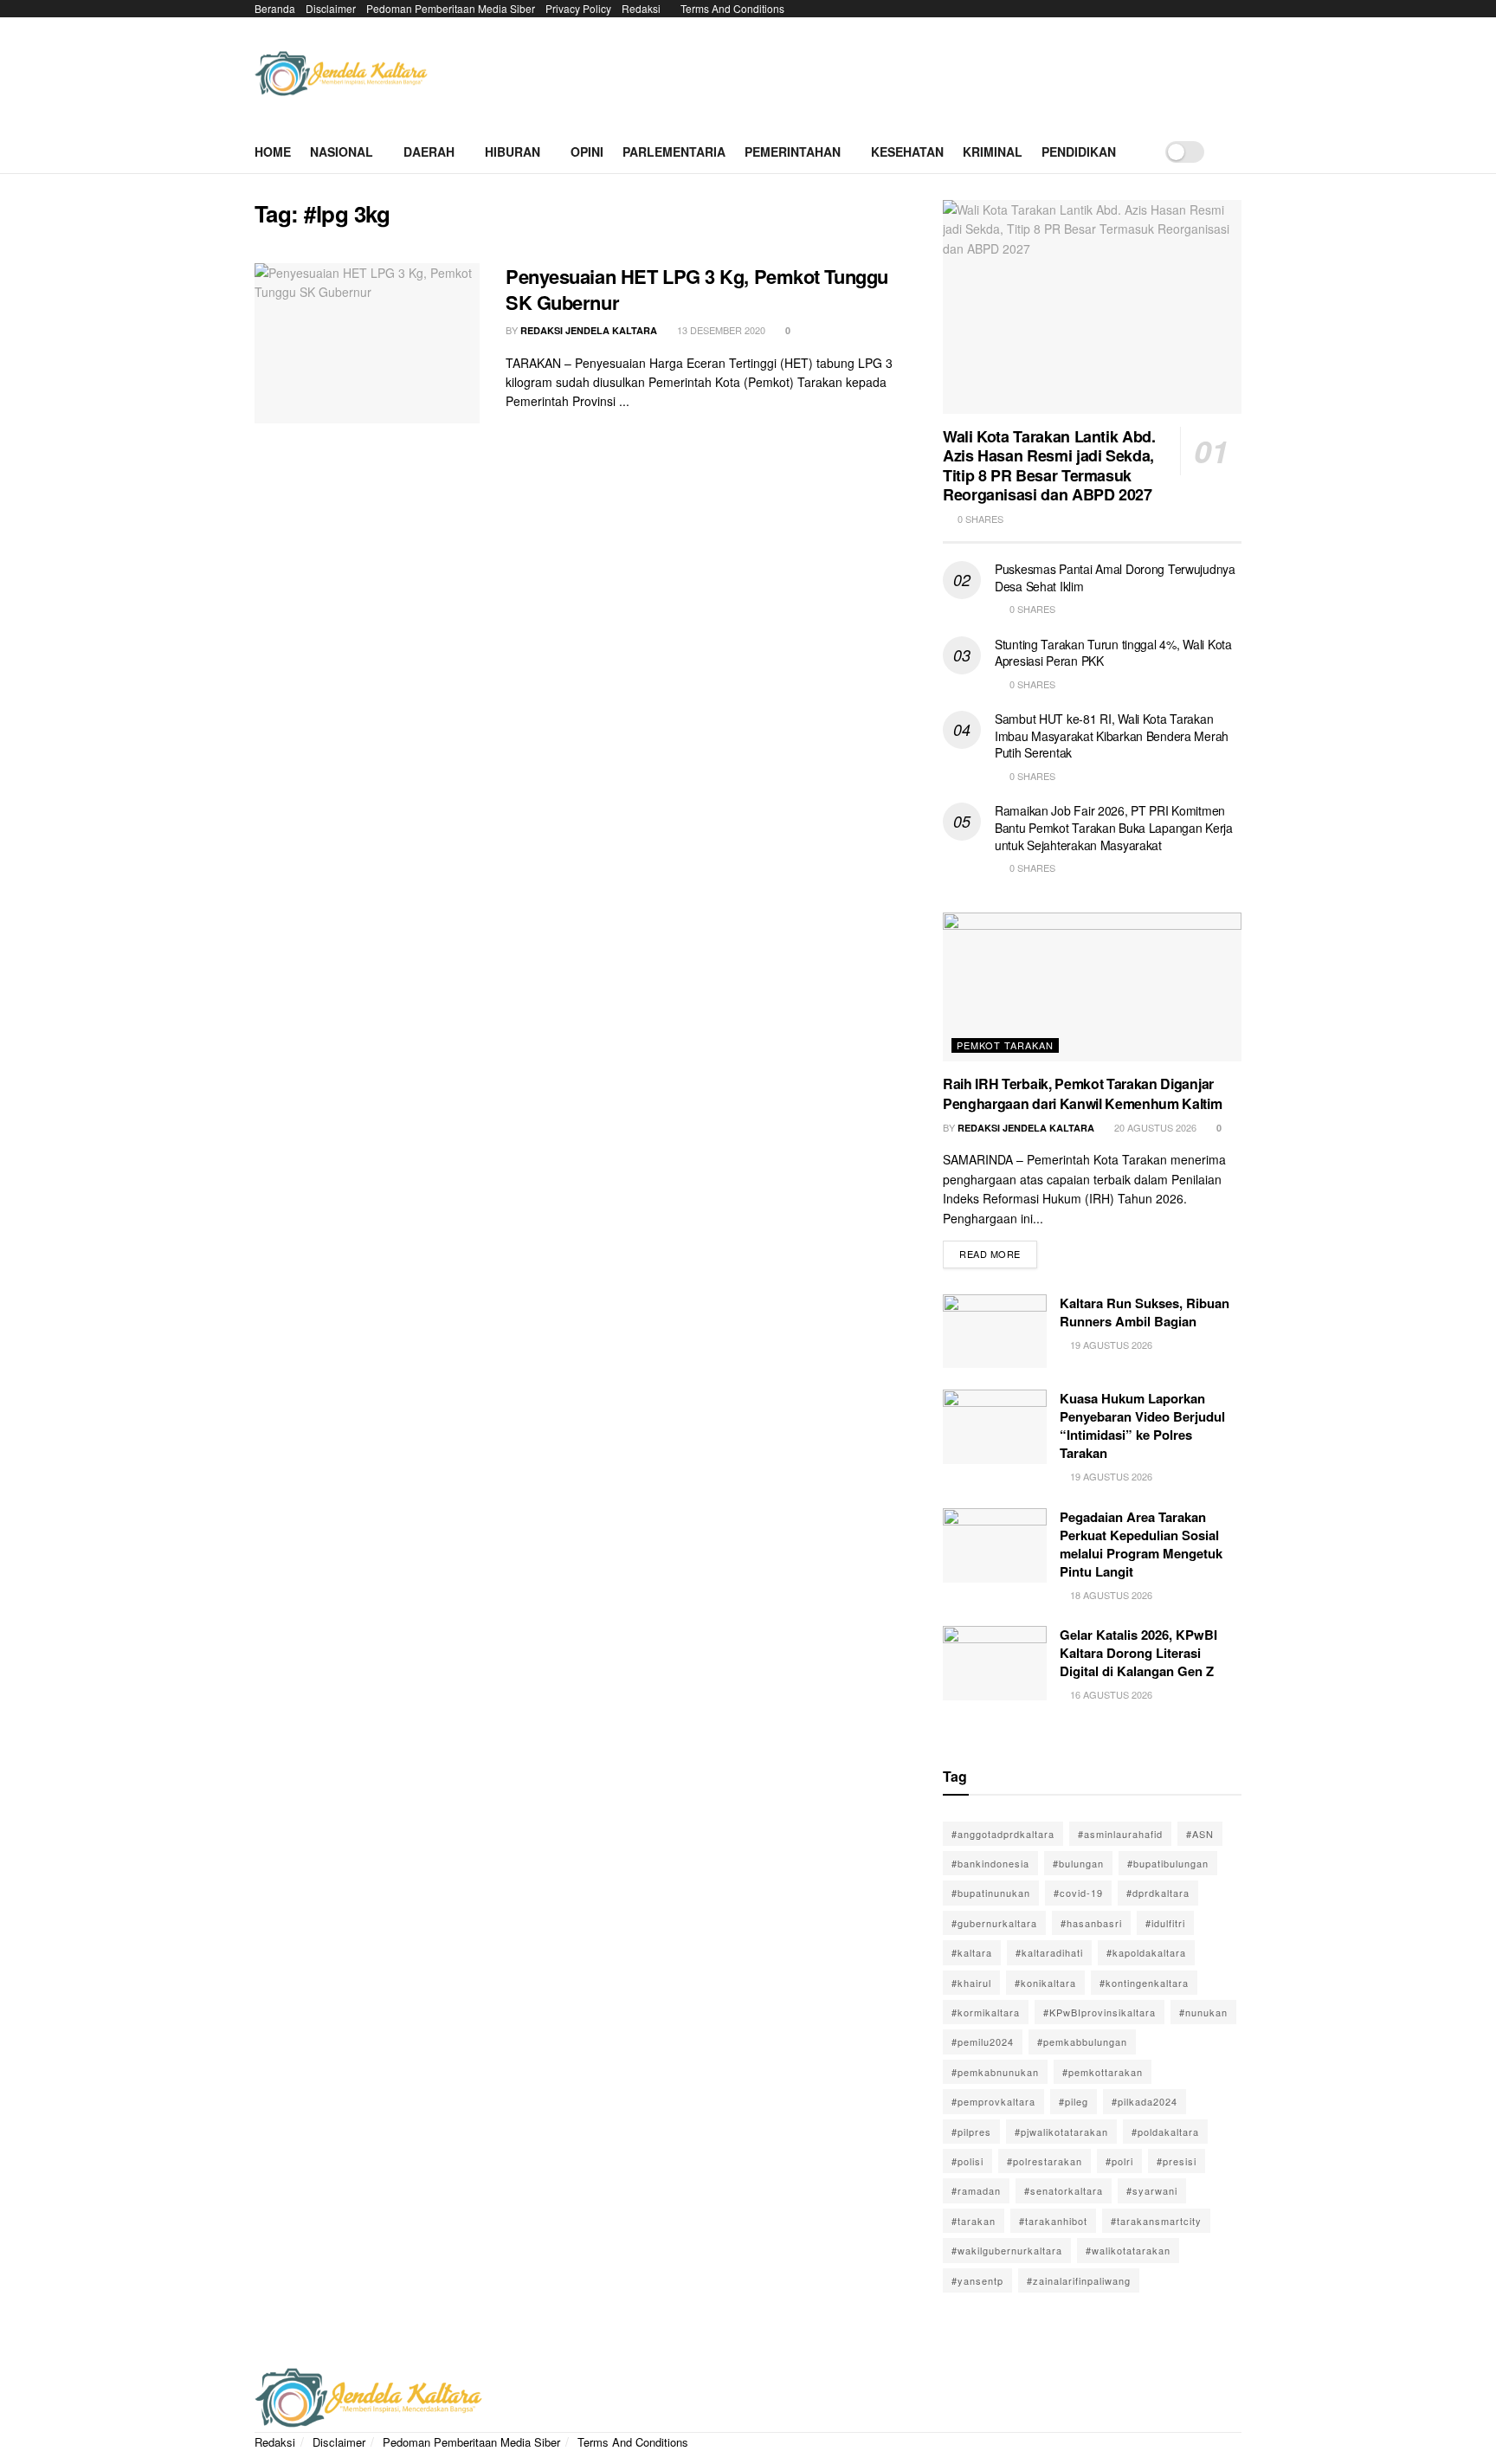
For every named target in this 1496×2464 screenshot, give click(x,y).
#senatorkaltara (1064, 2190)
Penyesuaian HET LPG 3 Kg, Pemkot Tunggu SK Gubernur (697, 290)
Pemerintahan (793, 152)
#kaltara (972, 1952)
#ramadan (976, 2190)
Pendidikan (1079, 152)
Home (273, 152)
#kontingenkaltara (1144, 1983)
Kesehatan (907, 152)
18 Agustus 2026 (1110, 1595)
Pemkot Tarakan (1005, 1045)
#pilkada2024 (1145, 2101)
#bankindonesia (990, 1863)
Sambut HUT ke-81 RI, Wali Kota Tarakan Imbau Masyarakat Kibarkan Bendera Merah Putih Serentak (1112, 735)
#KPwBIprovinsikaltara (1099, 2012)
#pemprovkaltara (993, 2101)
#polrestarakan (1045, 2161)
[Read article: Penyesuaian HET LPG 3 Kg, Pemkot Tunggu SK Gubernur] (367, 344)
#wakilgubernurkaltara (1007, 2250)
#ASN (1200, 1834)
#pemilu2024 (983, 2042)
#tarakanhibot (1053, 2221)
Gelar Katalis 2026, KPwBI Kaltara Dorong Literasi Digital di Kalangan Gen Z (1138, 1653)
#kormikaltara (986, 2012)
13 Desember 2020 (720, 330)
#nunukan (1203, 2012)
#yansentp (977, 2280)
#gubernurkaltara (994, 1923)
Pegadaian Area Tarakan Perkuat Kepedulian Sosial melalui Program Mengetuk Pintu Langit (1141, 1544)
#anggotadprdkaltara (1003, 1834)
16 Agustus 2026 (1110, 1694)
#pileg (1074, 2101)
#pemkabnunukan (995, 2072)
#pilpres (971, 2132)
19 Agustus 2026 (1110, 1345)
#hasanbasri (1091, 1923)
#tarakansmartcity (1156, 2221)
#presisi (1177, 2161)
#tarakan (974, 2221)
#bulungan (1078, 1863)
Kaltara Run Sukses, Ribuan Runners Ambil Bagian (1145, 1312)
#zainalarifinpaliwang (1079, 2280)
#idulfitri (1165, 1923)
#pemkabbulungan (1082, 2042)
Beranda (275, 8)
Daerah (429, 152)
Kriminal (993, 152)
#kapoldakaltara (1146, 1952)
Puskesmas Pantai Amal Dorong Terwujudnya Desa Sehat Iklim (1115, 577)
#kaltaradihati (1049, 1952)
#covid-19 (1078, 1893)
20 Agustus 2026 (1154, 1127)
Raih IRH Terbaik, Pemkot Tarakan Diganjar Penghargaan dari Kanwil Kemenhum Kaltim (1083, 1093)
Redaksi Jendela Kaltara (589, 330)
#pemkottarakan (1103, 2072)
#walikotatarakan (1128, 2250)
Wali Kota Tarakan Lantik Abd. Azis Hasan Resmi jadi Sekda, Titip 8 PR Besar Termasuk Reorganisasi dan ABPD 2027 (1049, 466)
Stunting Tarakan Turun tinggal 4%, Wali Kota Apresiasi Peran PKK (1113, 653)
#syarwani (1152, 2190)
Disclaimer (331, 8)
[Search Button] (1235, 152)
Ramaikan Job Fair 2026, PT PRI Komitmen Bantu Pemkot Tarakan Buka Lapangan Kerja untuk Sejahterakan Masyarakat (1114, 827)
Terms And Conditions (732, 8)
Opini (587, 152)
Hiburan (513, 152)
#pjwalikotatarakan (1061, 2132)
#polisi (967, 2161)
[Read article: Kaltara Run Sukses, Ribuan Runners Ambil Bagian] (995, 1332)
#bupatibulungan (1168, 1863)
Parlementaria (674, 152)
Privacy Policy (578, 8)
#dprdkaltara (1158, 1893)
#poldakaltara (1165, 2132)
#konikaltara (1045, 1983)
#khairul (971, 1983)
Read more (998, 1251)
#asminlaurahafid (1120, 1834)
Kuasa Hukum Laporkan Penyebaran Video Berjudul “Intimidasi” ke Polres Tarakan (1142, 1426)
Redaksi (641, 8)
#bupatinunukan (991, 1893)
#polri (1119, 2161)
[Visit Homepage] (341, 74)
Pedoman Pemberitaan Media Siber (451, 8)
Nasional (342, 152)
